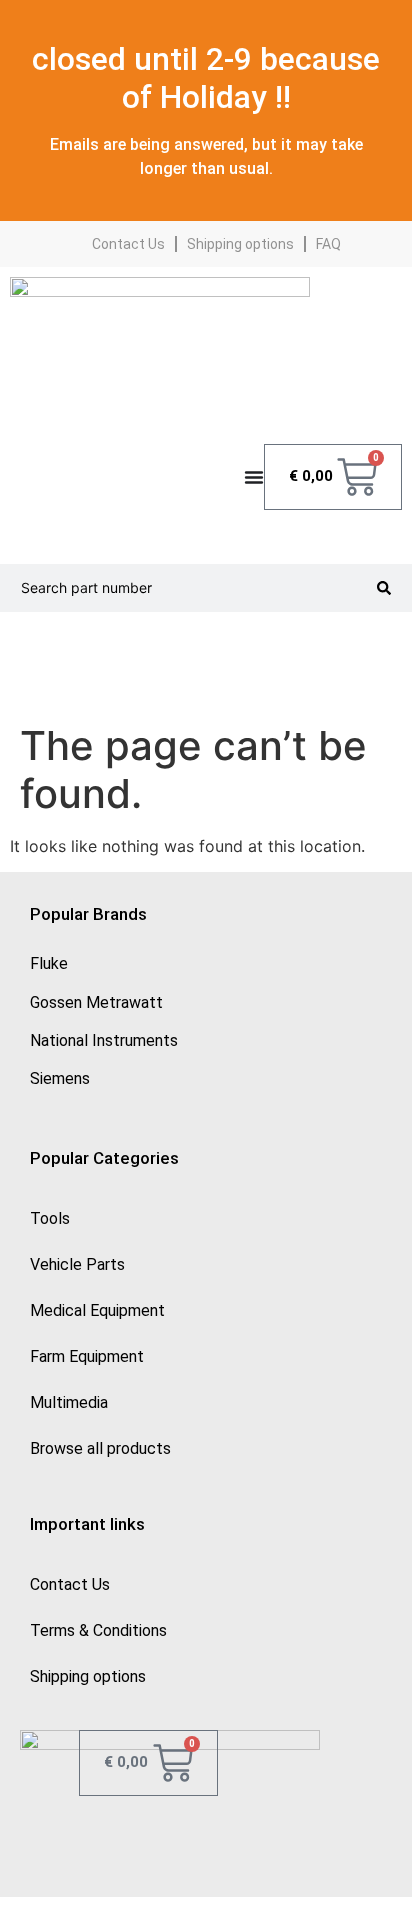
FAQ (328, 244)
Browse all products (100, 1448)
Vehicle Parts (77, 1264)
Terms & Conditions (98, 1630)
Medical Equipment (97, 1310)
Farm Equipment (87, 1356)
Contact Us (128, 244)
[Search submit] (384, 588)
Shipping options (240, 244)
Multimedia (69, 1402)
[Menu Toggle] (254, 477)
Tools (50, 1218)
